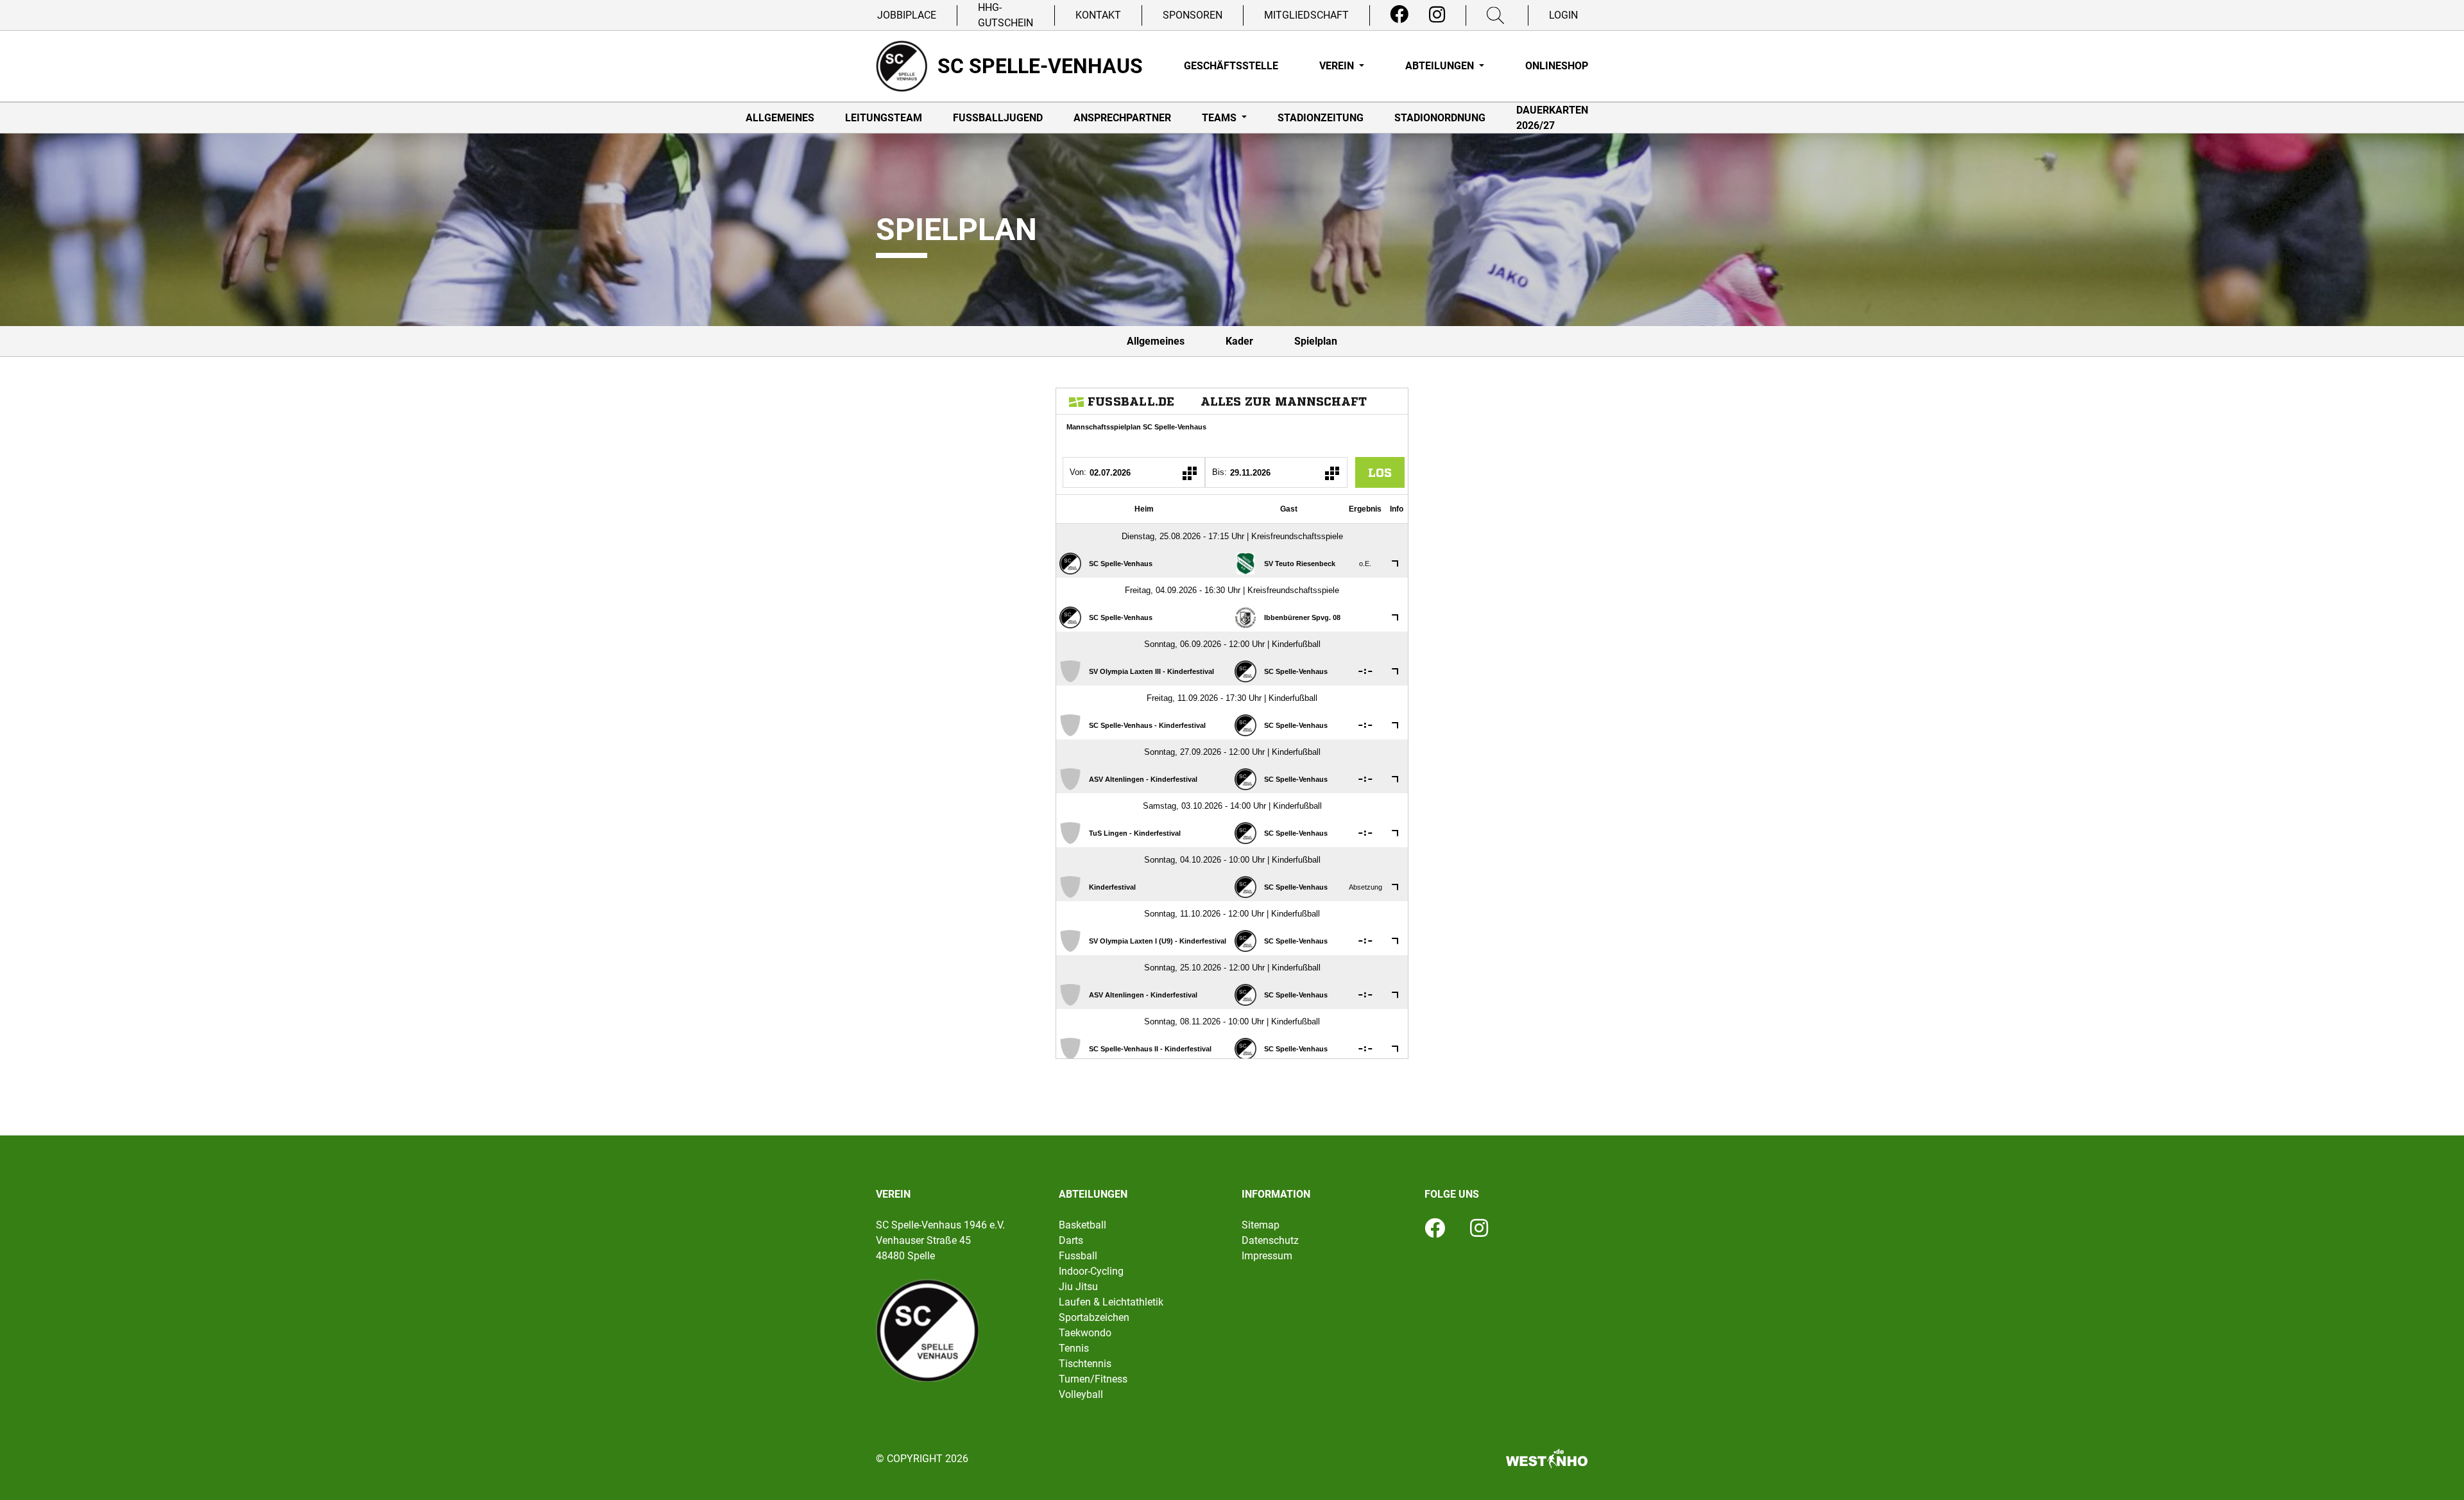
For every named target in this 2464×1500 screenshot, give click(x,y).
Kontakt (1098, 15)
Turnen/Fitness (1093, 1379)
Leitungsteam (884, 118)
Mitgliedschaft (1306, 15)
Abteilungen (1441, 66)
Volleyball (1081, 1394)
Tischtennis (1085, 1364)
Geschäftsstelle (1231, 66)
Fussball (1078, 1256)
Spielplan (1316, 341)
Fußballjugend (998, 118)
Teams (1220, 118)
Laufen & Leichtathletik (1111, 1302)
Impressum (1267, 1256)
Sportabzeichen (1094, 1317)
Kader (1239, 341)
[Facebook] (1399, 15)
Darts (1071, 1240)
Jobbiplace (907, 15)
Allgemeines (780, 118)
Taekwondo (1085, 1333)
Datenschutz (1270, 1240)
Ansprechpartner (1122, 118)
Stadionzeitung (1321, 118)
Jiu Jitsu (1078, 1287)
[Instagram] (1437, 15)
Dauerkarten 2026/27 (1552, 118)
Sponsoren (1193, 15)
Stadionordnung (1440, 118)
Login (1563, 15)
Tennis (1074, 1348)
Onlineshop (1557, 66)
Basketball (1082, 1225)
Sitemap (1261, 1225)
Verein (1338, 66)
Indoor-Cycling (1091, 1271)
